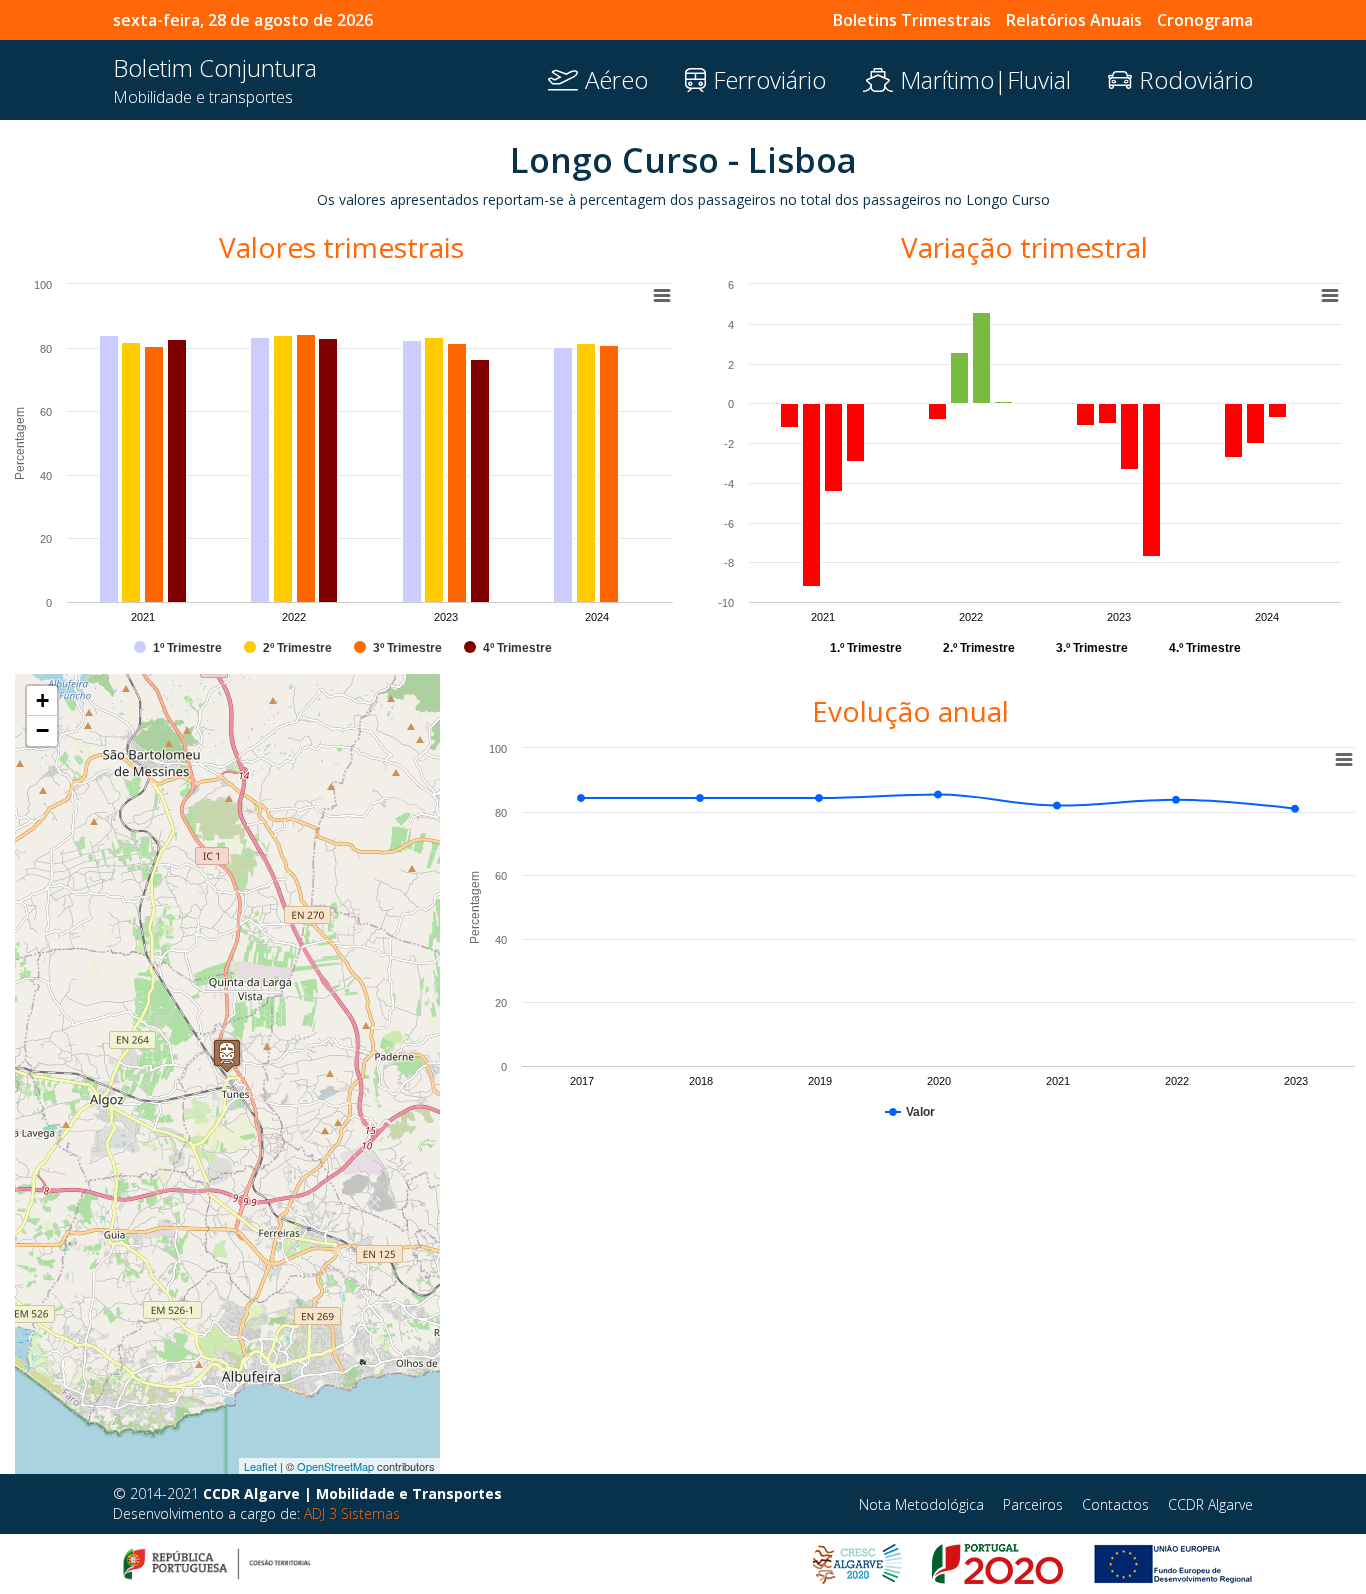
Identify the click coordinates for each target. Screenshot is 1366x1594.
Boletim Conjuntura (215, 67)
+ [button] (42, 700)
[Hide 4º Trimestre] (508, 648)
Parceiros (1033, 1504)
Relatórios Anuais (1074, 20)
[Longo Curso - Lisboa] (227, 1054)
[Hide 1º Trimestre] (178, 648)
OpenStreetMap (335, 1466)
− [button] (42, 730)
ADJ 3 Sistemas (352, 1513)
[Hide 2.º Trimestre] (979, 648)
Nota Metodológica (921, 1504)
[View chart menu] (1330, 296)
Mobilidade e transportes (203, 97)
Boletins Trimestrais (912, 20)
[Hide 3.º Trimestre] (1092, 648)
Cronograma (1205, 20)
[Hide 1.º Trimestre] (866, 648)
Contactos (1115, 1504)
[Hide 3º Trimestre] (398, 648)
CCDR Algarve (1210, 1504)
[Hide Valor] (910, 1112)
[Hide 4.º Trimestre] (1205, 648)
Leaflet (260, 1466)
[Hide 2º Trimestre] (288, 648)
